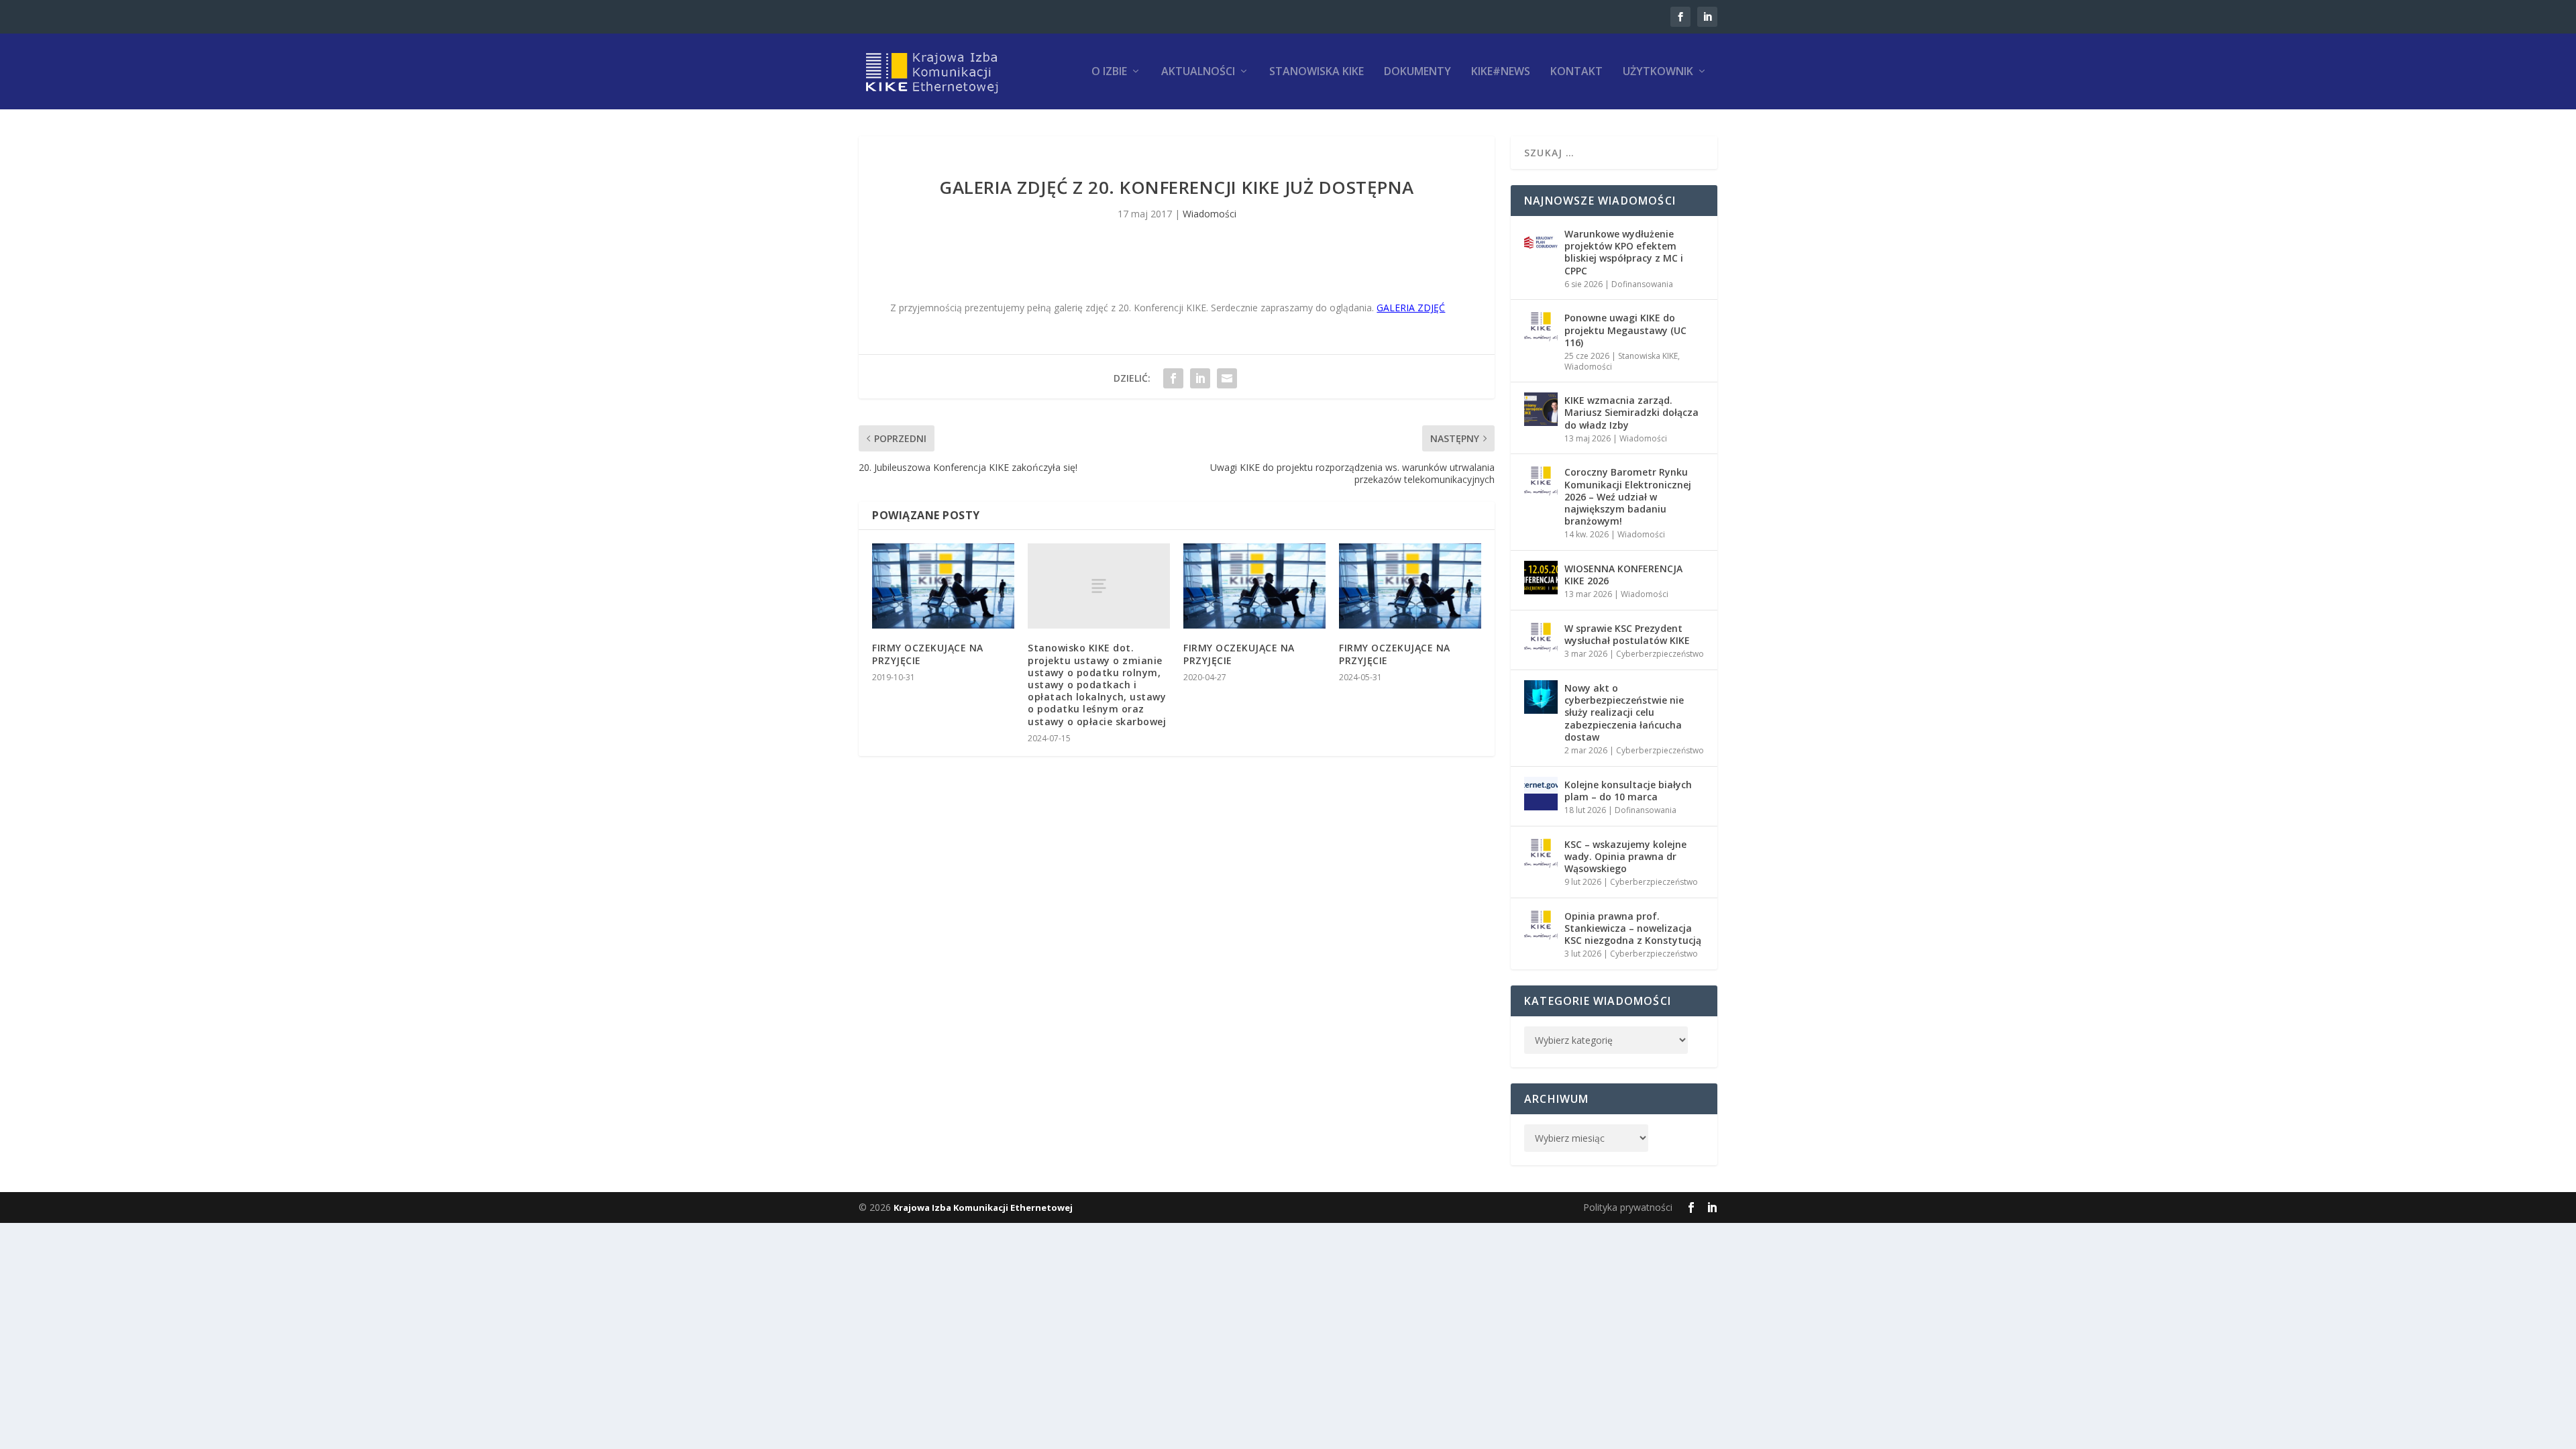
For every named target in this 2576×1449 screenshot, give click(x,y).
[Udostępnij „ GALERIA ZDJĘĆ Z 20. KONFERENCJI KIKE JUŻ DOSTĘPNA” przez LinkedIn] (1200, 378)
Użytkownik (1658, 72)
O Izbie (1109, 72)
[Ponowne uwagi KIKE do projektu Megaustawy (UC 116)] (1541, 327)
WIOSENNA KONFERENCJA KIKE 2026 (1623, 575)
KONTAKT (1576, 72)
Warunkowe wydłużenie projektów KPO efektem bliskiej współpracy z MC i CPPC (1624, 252)
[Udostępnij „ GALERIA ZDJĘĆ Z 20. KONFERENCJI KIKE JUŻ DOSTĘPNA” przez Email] (1227, 378)
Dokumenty (1417, 72)
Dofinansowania (1642, 284)
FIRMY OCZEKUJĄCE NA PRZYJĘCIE (928, 654)
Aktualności (1198, 72)
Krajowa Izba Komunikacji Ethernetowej (983, 1207)
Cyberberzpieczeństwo (1660, 654)
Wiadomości (1210, 214)
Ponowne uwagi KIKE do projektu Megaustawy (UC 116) (1625, 330)
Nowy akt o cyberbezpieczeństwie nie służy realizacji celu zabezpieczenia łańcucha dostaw (1624, 712)
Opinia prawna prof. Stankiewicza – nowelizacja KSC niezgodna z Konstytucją (1633, 928)
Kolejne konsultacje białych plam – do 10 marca (1628, 791)
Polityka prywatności (1628, 1207)
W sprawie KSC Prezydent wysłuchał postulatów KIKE (1627, 634)
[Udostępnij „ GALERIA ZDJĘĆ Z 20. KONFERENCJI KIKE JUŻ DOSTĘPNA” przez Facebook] (1173, 378)
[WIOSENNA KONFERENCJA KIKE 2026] (1541, 578)
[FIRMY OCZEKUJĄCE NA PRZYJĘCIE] (943, 586)
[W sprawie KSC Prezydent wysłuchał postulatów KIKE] (1541, 637)
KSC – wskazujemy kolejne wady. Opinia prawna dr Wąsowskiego (1625, 856)
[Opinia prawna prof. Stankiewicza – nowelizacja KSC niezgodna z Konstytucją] (1541, 925)
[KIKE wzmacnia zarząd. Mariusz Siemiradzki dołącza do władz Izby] (1541, 409)
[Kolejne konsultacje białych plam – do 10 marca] (1541, 794)
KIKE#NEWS (1501, 72)
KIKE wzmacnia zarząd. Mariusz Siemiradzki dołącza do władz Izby (1631, 412)
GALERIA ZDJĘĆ (1411, 308)
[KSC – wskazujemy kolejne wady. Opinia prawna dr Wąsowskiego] (1541, 853)
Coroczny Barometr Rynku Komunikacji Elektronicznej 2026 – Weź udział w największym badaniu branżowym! (1628, 496)
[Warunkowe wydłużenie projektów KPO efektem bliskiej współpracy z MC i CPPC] (1541, 243)
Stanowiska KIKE (1317, 72)
